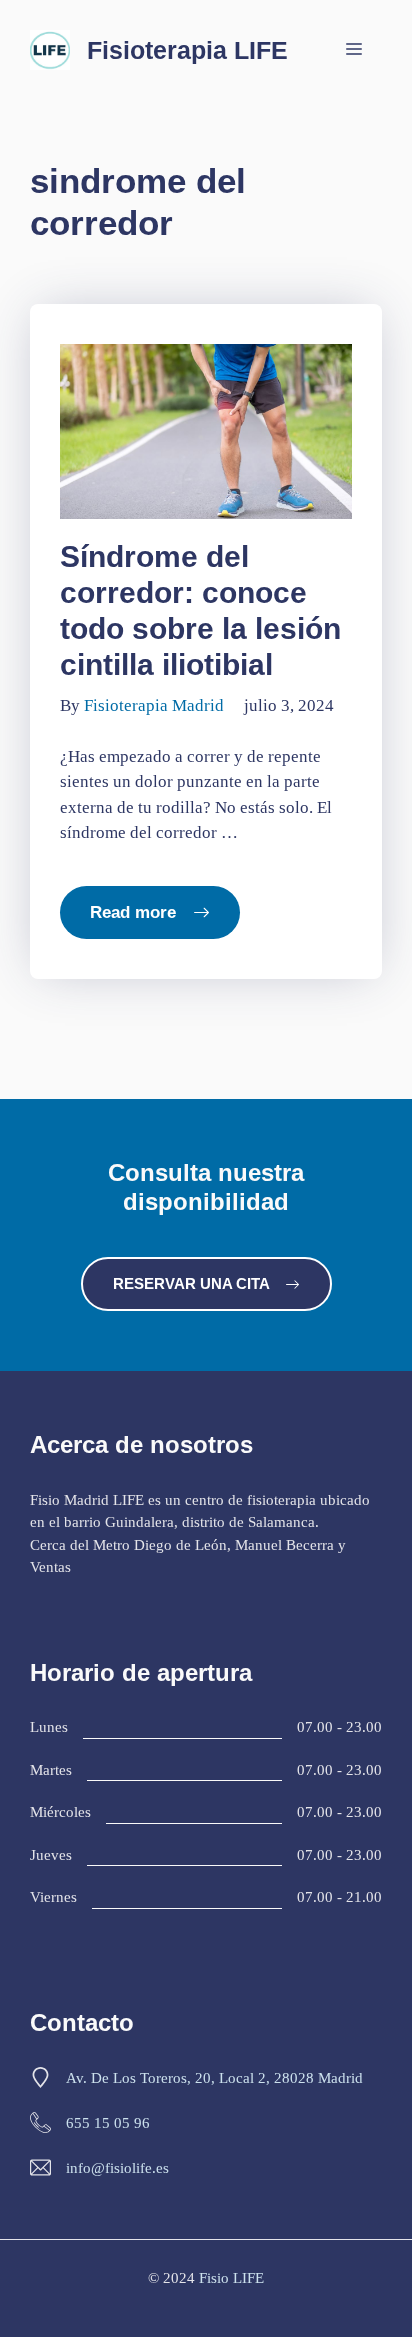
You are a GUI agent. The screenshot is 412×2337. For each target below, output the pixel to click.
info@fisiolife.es (117, 2168)
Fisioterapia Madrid (154, 705)
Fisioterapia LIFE (187, 50)
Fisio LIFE (231, 2278)
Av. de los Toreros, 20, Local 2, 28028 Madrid (214, 2078)
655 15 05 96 (108, 2123)
